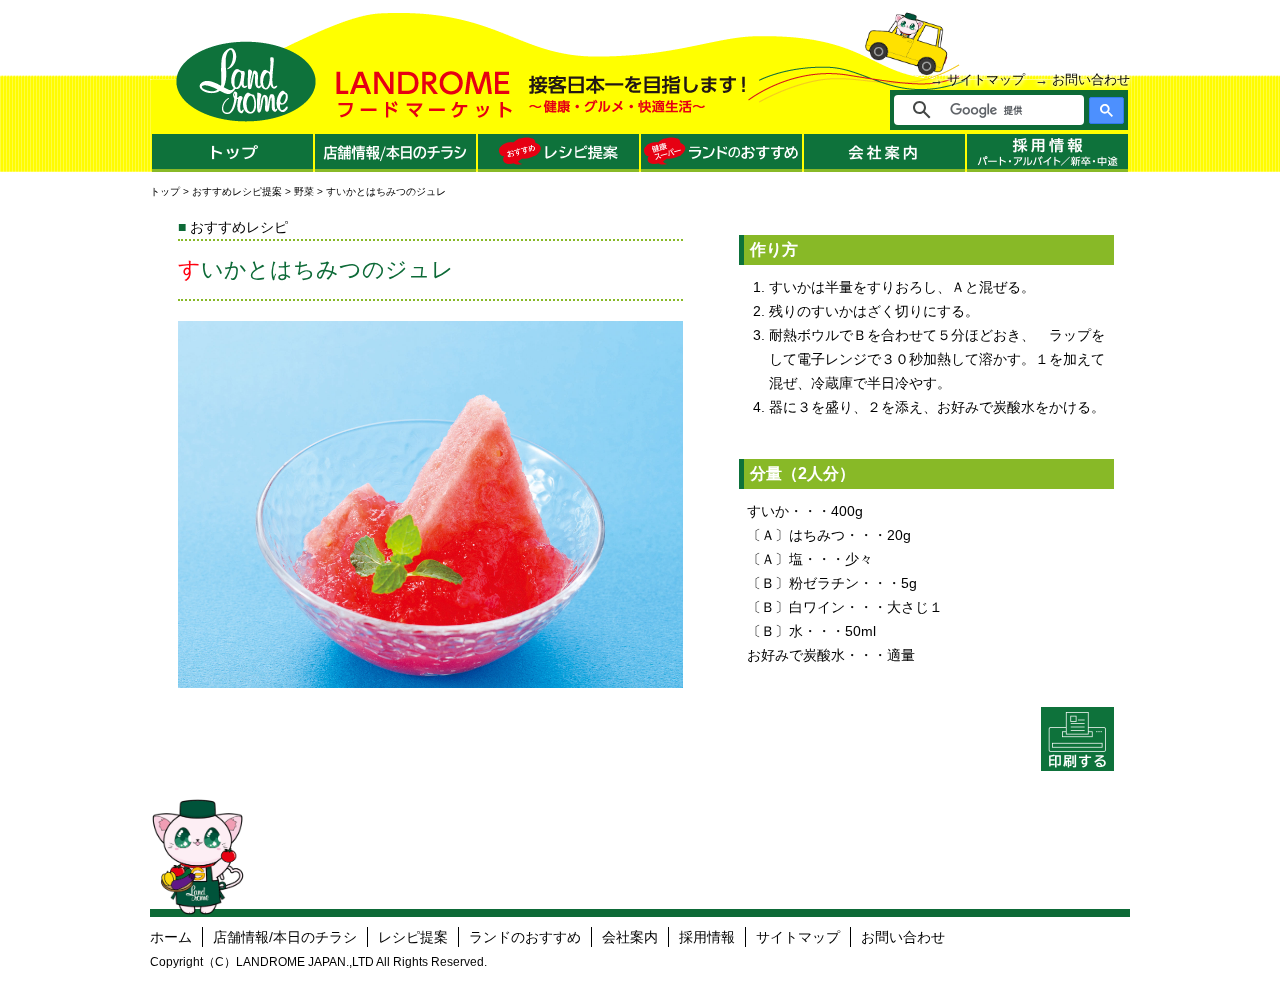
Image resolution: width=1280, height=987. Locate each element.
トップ (165, 191)
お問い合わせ (1091, 79)
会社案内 (630, 937)
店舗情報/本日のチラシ (285, 937)
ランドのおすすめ (525, 937)
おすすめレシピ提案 (237, 191)
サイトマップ (986, 79)
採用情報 (707, 937)
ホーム (171, 937)
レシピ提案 (413, 937)
